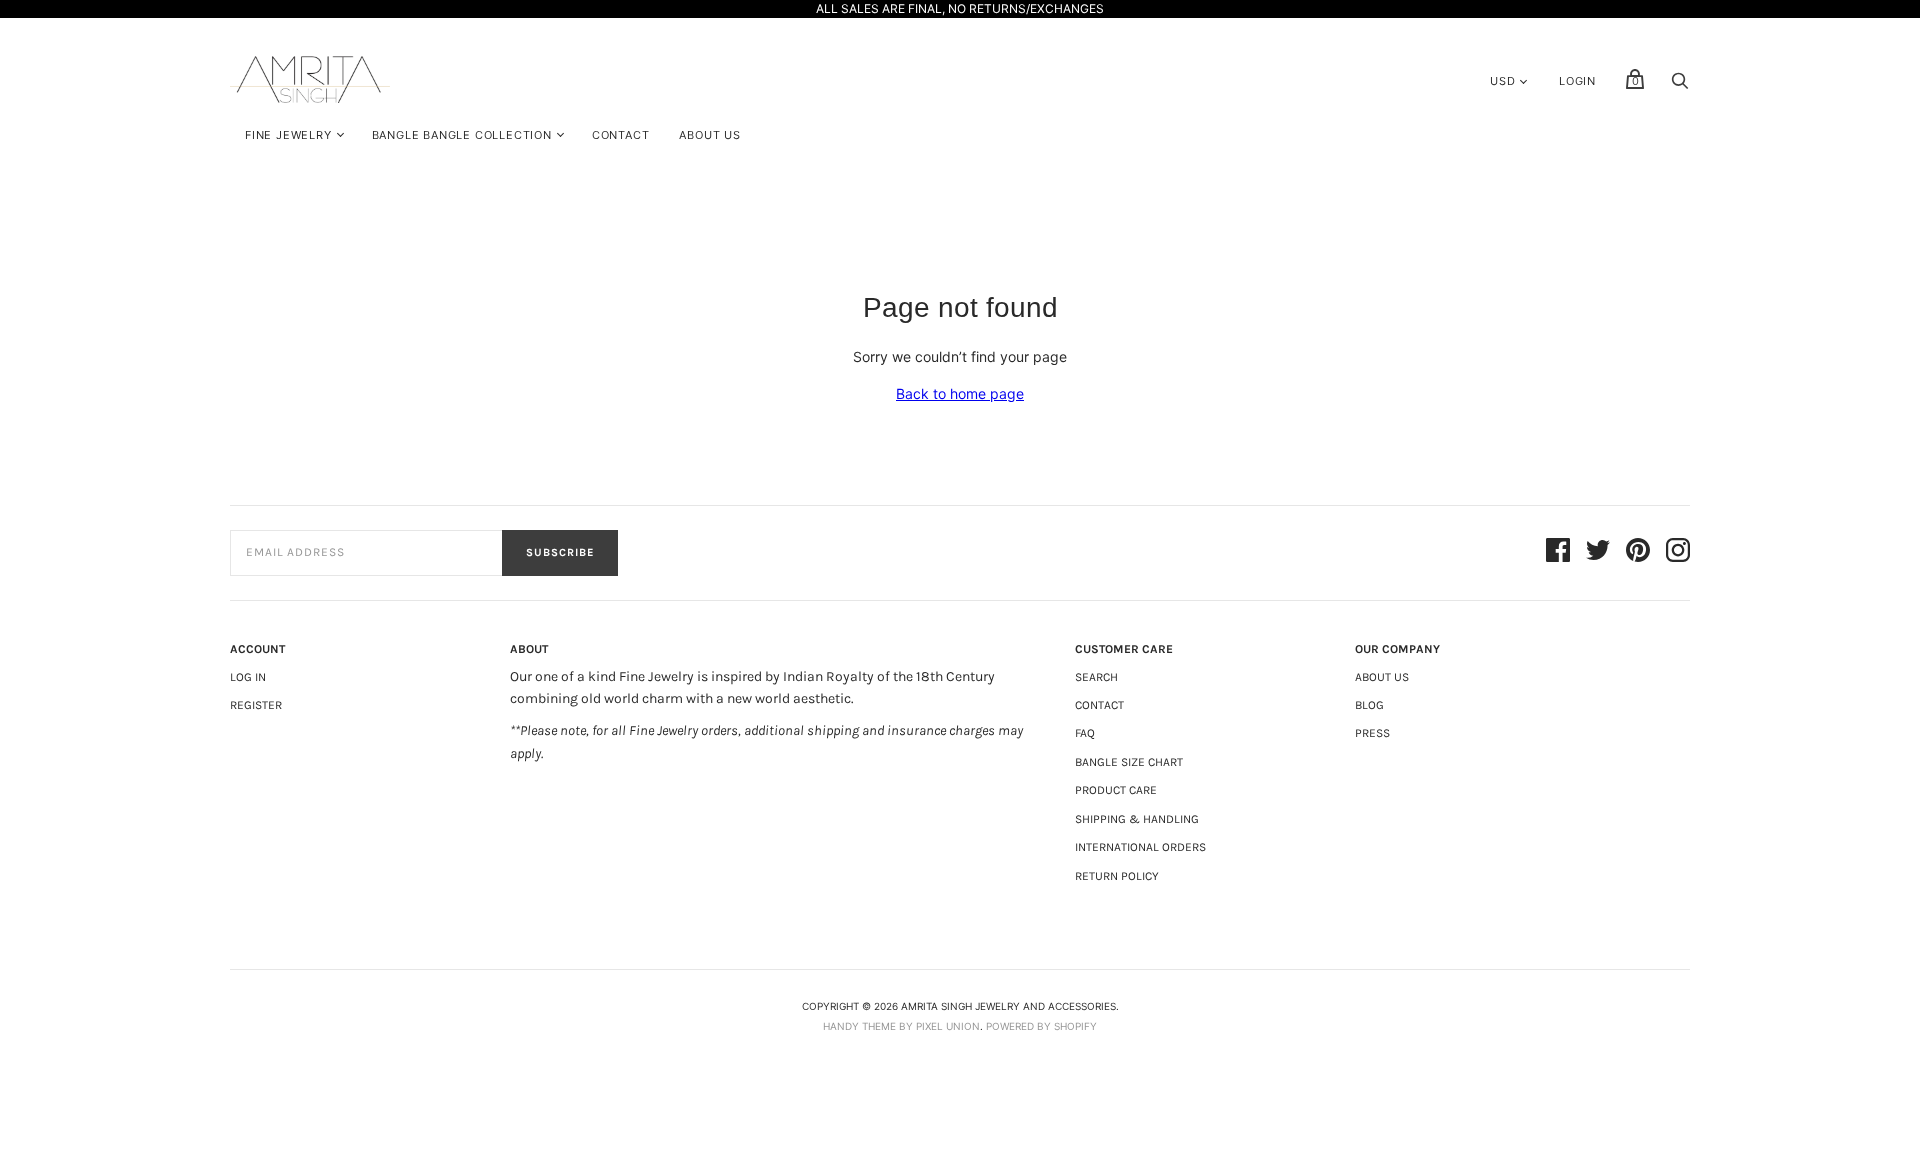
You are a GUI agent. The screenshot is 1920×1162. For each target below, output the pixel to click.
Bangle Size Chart (1129, 762)
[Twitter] (1598, 553)
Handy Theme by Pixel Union (901, 1026)
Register (256, 705)
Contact (621, 135)
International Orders (1140, 847)
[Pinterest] (1638, 553)
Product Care (1116, 790)
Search (1096, 677)
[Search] (1680, 85)
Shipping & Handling (1137, 819)
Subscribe (560, 552)
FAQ (1085, 733)
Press (1372, 733)
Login (1577, 81)
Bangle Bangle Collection (462, 135)
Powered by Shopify (1041, 1026)
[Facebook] (1558, 553)
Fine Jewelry (288, 135)
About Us (709, 135)
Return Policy (1117, 876)
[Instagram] (1678, 553)
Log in (248, 677)
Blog (1369, 705)
